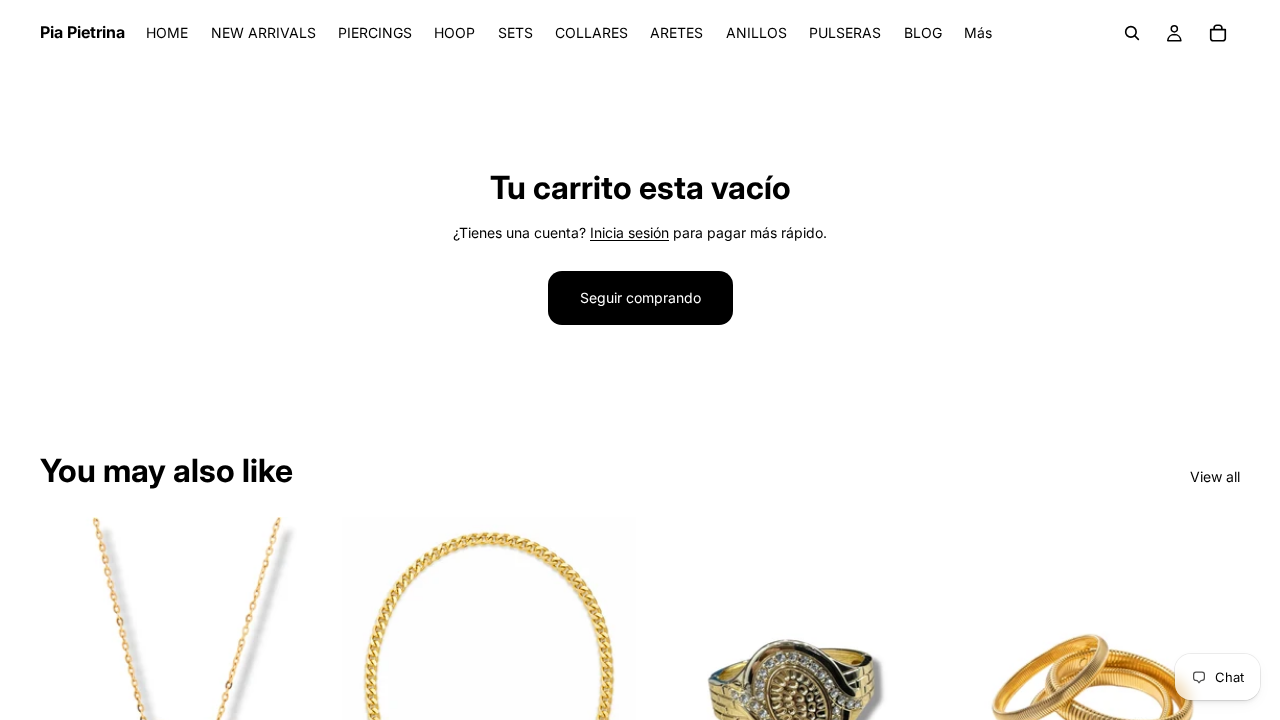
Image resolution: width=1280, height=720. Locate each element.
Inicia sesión (629, 232)
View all (1215, 476)
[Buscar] (1132, 33)
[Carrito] (1218, 33)
